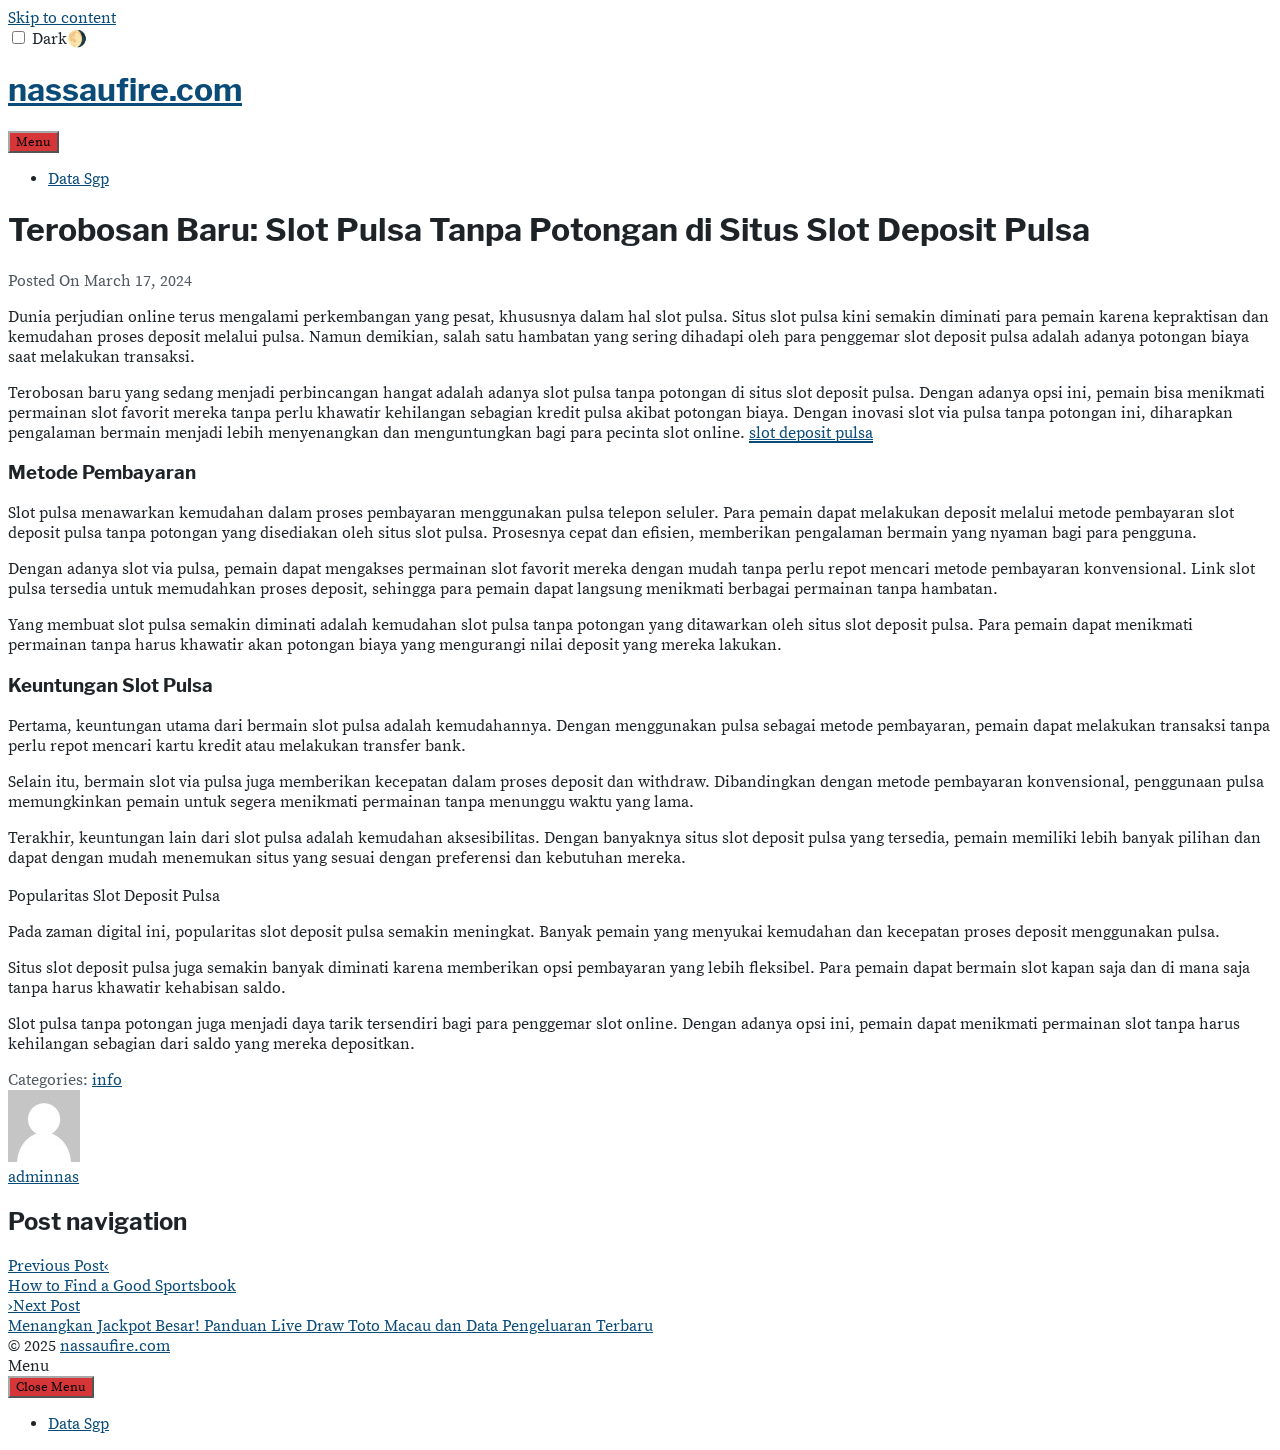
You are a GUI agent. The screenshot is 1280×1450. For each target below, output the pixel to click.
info (107, 1080)
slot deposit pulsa (811, 433)
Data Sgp (78, 179)
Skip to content (62, 18)
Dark (59, 39)
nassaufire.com (125, 89)
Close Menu (51, 1387)
